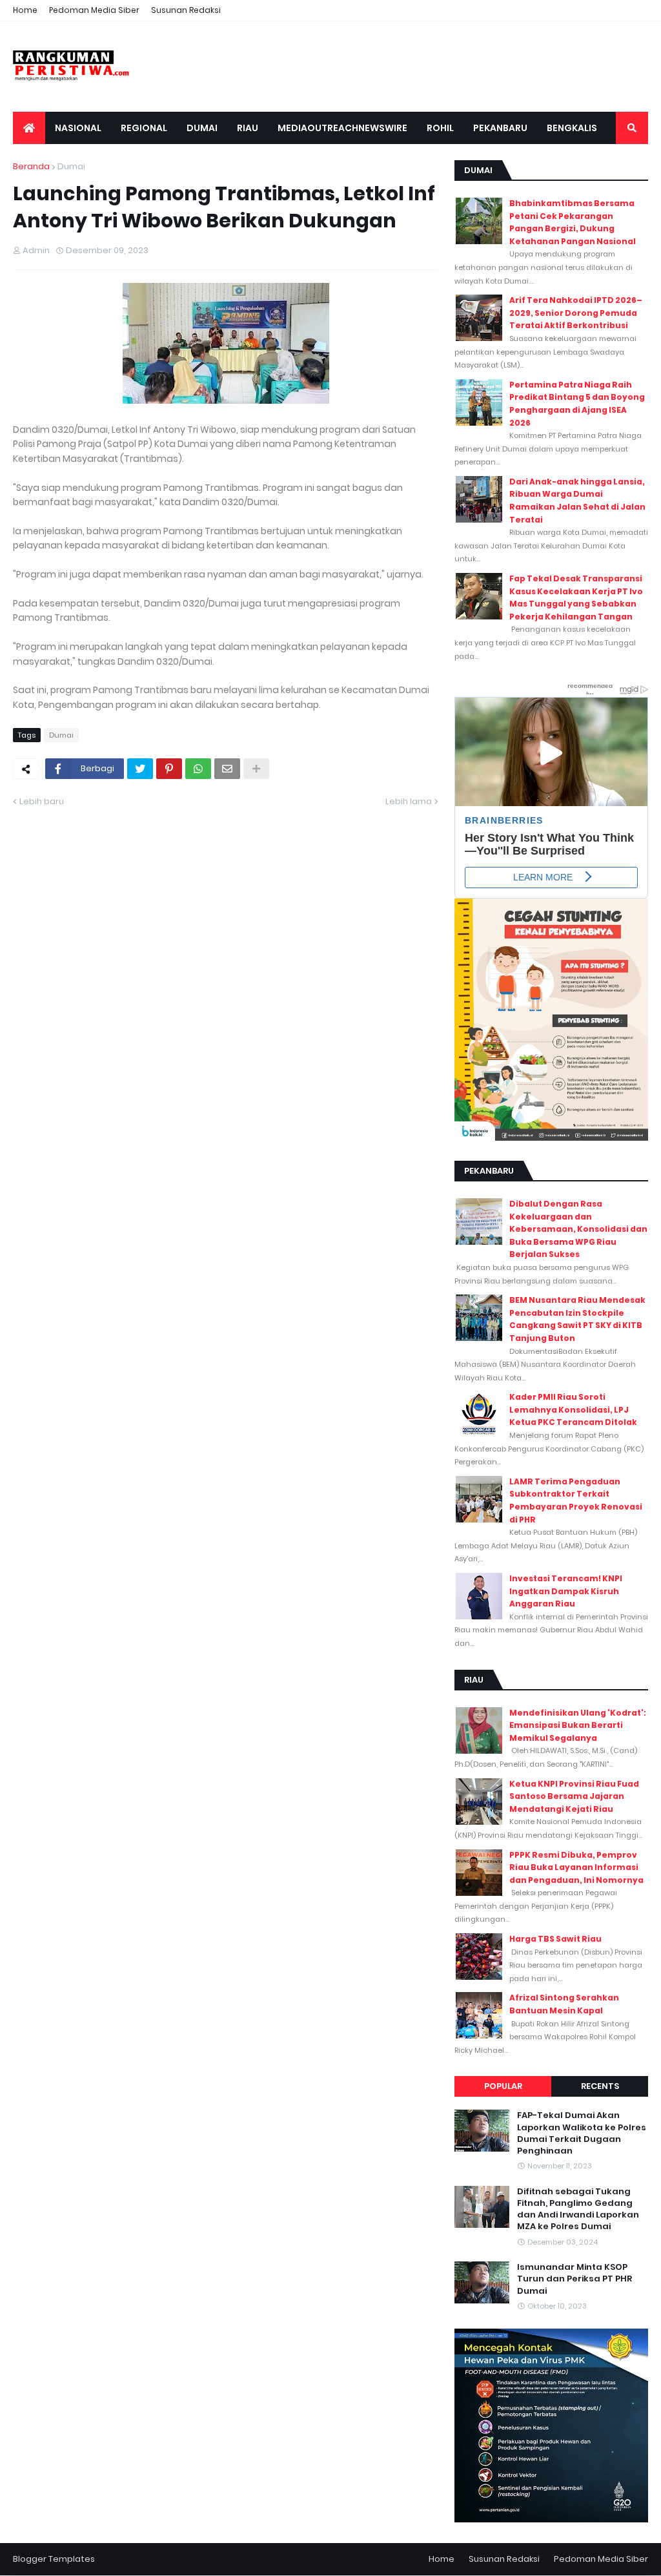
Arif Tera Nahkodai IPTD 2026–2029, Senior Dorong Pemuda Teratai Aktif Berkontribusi (576, 313)
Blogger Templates (54, 2559)
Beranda (31, 166)
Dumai (71, 166)
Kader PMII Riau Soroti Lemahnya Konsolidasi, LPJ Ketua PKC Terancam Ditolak (573, 1409)
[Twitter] (140, 769)
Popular (503, 2086)
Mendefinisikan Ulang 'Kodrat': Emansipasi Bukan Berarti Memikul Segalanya (578, 1725)
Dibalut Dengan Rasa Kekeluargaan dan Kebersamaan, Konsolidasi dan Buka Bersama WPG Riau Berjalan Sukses (578, 1229)
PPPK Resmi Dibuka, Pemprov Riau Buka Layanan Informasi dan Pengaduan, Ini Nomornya (576, 1867)
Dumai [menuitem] (202, 128)
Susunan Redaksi (186, 10)
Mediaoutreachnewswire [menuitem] (342, 128)
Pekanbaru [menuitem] (500, 128)
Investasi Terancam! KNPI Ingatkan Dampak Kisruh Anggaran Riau (566, 1591)
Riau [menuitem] (248, 128)
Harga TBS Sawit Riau (555, 1939)
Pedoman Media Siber (94, 10)
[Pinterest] (169, 769)
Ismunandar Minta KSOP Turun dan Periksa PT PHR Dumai (575, 2279)
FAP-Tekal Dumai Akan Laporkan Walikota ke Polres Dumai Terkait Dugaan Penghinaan (582, 2133)
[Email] (227, 769)
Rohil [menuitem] (440, 128)
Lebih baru (42, 801)
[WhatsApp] (198, 769)
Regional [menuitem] (144, 128)
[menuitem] (29, 128)
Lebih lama (409, 801)
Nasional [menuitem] (78, 128)
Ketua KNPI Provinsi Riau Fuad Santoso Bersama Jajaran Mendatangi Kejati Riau (574, 1796)
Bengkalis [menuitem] (572, 128)
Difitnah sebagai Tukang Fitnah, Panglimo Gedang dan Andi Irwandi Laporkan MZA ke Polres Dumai (578, 2209)
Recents (600, 2086)
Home (25, 10)
